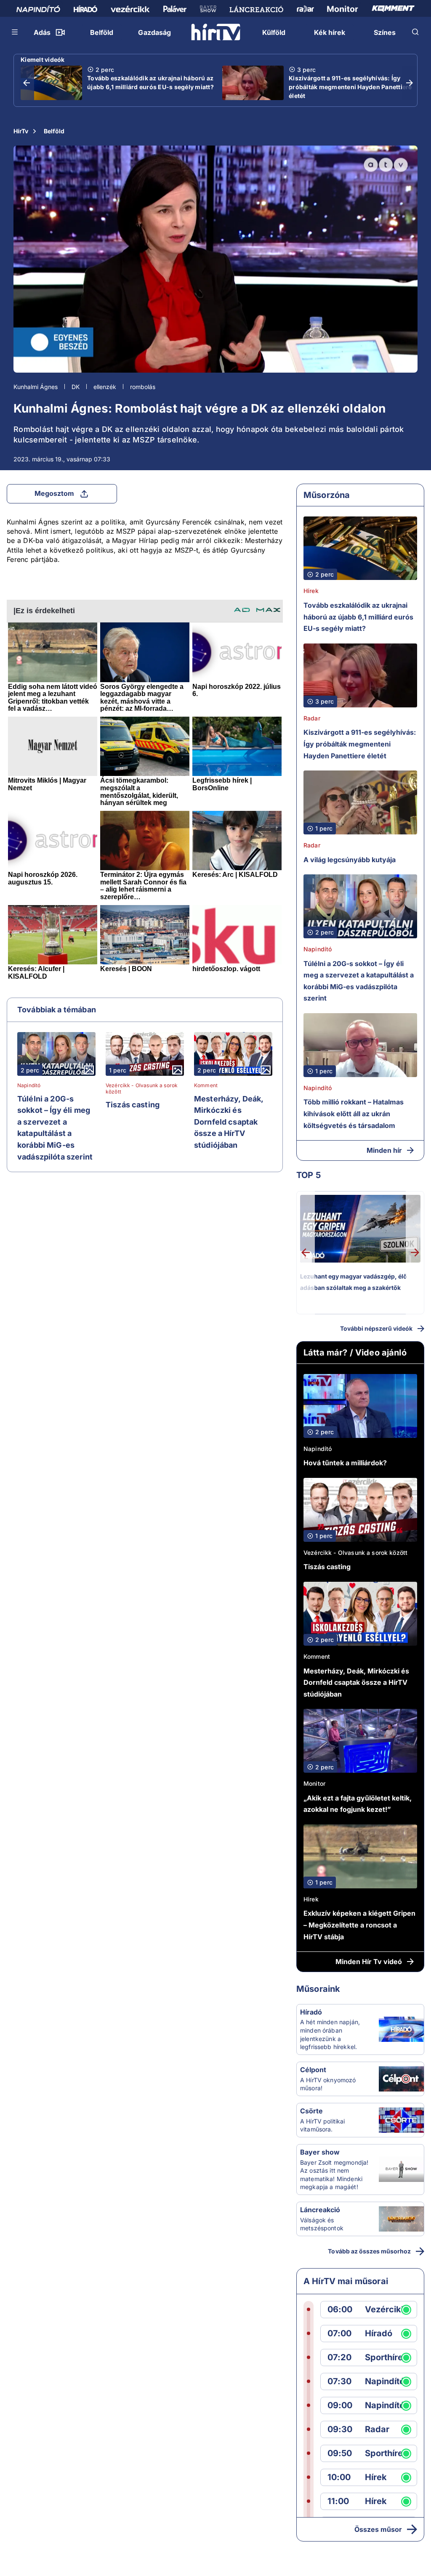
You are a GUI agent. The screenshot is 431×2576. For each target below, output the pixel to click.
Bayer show (320, 2152)
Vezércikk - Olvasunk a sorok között (142, 1088)
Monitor (314, 1783)
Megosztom (54, 493)
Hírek (311, 591)
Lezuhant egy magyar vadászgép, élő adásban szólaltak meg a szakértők (354, 1282)
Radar (312, 718)
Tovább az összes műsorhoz (369, 2251)
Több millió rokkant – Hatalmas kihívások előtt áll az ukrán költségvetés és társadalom (354, 1113)
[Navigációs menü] (15, 32)
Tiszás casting (133, 1105)
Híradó (311, 2012)
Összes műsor (378, 2529)
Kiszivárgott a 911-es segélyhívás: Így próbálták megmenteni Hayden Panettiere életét (350, 87)
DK (76, 387)
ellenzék (105, 387)
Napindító (29, 1085)
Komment (206, 1085)
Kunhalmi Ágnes (36, 387)
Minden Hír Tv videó (369, 1962)
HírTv (21, 131)
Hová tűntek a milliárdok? (345, 1463)
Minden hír (384, 1150)
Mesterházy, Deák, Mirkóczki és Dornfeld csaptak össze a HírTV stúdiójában (229, 1122)
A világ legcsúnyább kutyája (350, 860)
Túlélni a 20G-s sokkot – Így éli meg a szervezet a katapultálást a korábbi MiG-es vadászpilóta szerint (55, 1128)
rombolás (143, 387)
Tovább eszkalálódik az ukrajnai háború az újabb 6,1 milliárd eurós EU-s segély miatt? (150, 82)
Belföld (54, 131)
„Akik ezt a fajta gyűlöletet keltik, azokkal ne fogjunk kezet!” (358, 1804)
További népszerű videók (376, 1328)
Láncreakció (320, 2210)
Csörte (311, 2111)
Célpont (313, 2070)
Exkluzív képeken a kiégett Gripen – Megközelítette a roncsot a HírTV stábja (359, 1925)
